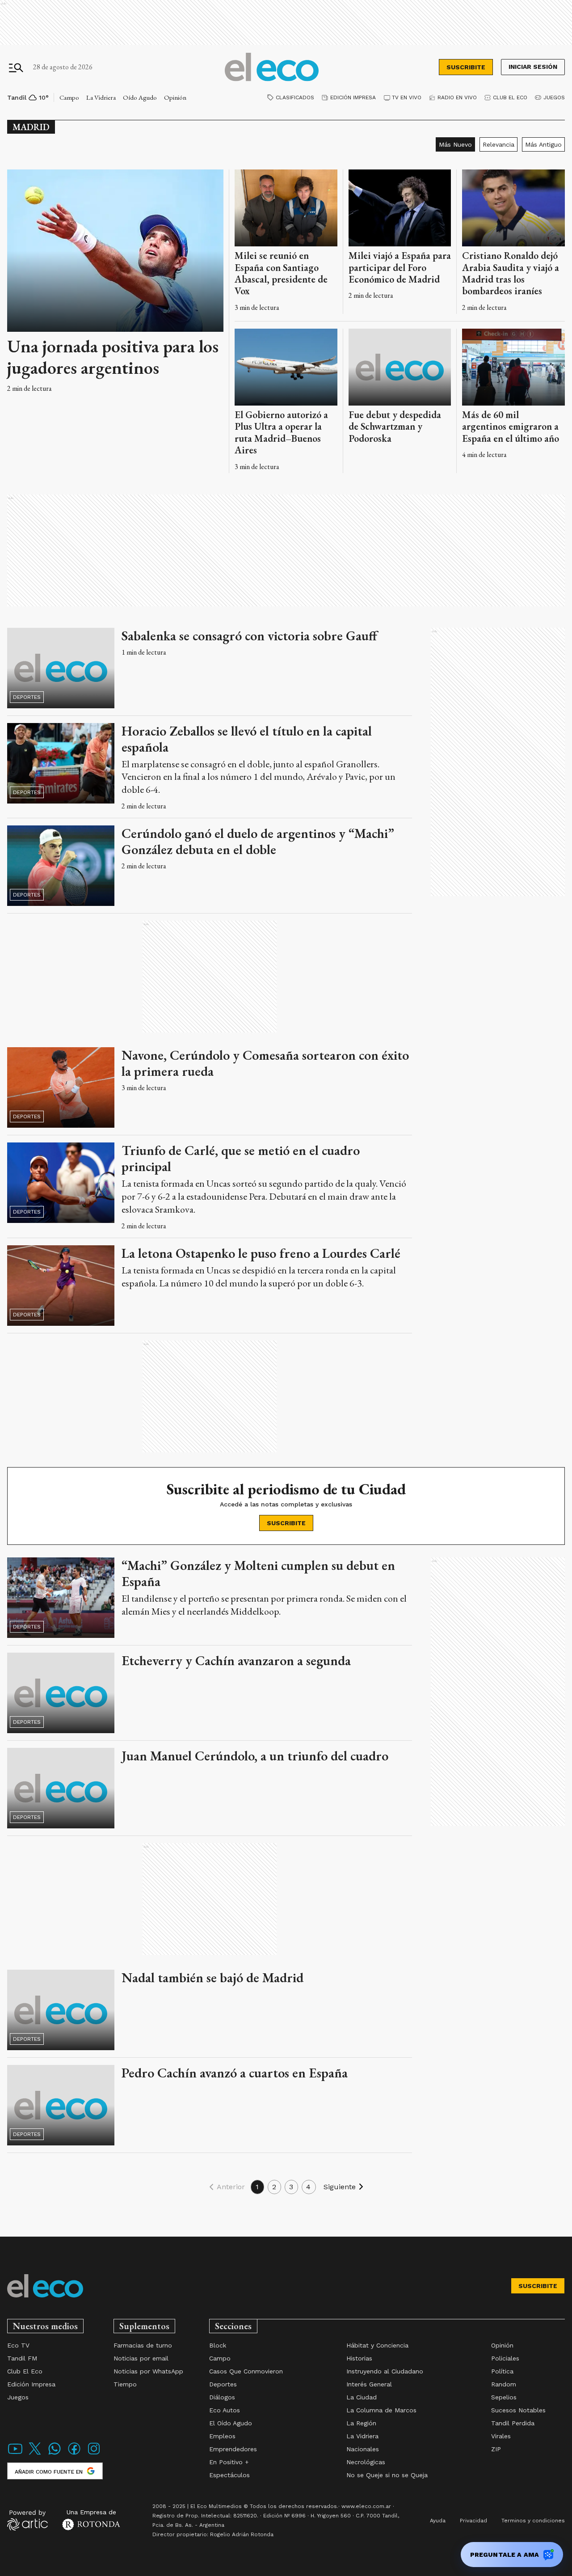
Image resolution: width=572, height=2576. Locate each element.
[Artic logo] (27, 2520)
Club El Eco (510, 97)
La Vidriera (101, 97)
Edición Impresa (353, 97)
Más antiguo (543, 144)
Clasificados (295, 97)
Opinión (175, 97)
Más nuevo (455, 144)
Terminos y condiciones (533, 2521)
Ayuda (438, 2521)
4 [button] (309, 2187)
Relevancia (498, 144)
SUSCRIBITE (466, 67)
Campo (69, 97)
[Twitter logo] (35, 2454)
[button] (225, 2187)
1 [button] (257, 2187)
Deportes (27, 697)
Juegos (554, 97)
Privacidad (473, 2521)
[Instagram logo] (94, 2454)
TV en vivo (407, 97)
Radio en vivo (457, 97)
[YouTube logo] (15, 2454)
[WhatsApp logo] (55, 2454)
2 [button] (274, 2187)
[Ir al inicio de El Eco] (272, 67)
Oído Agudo (140, 97)
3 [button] (291, 2187)
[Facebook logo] (74, 2454)
